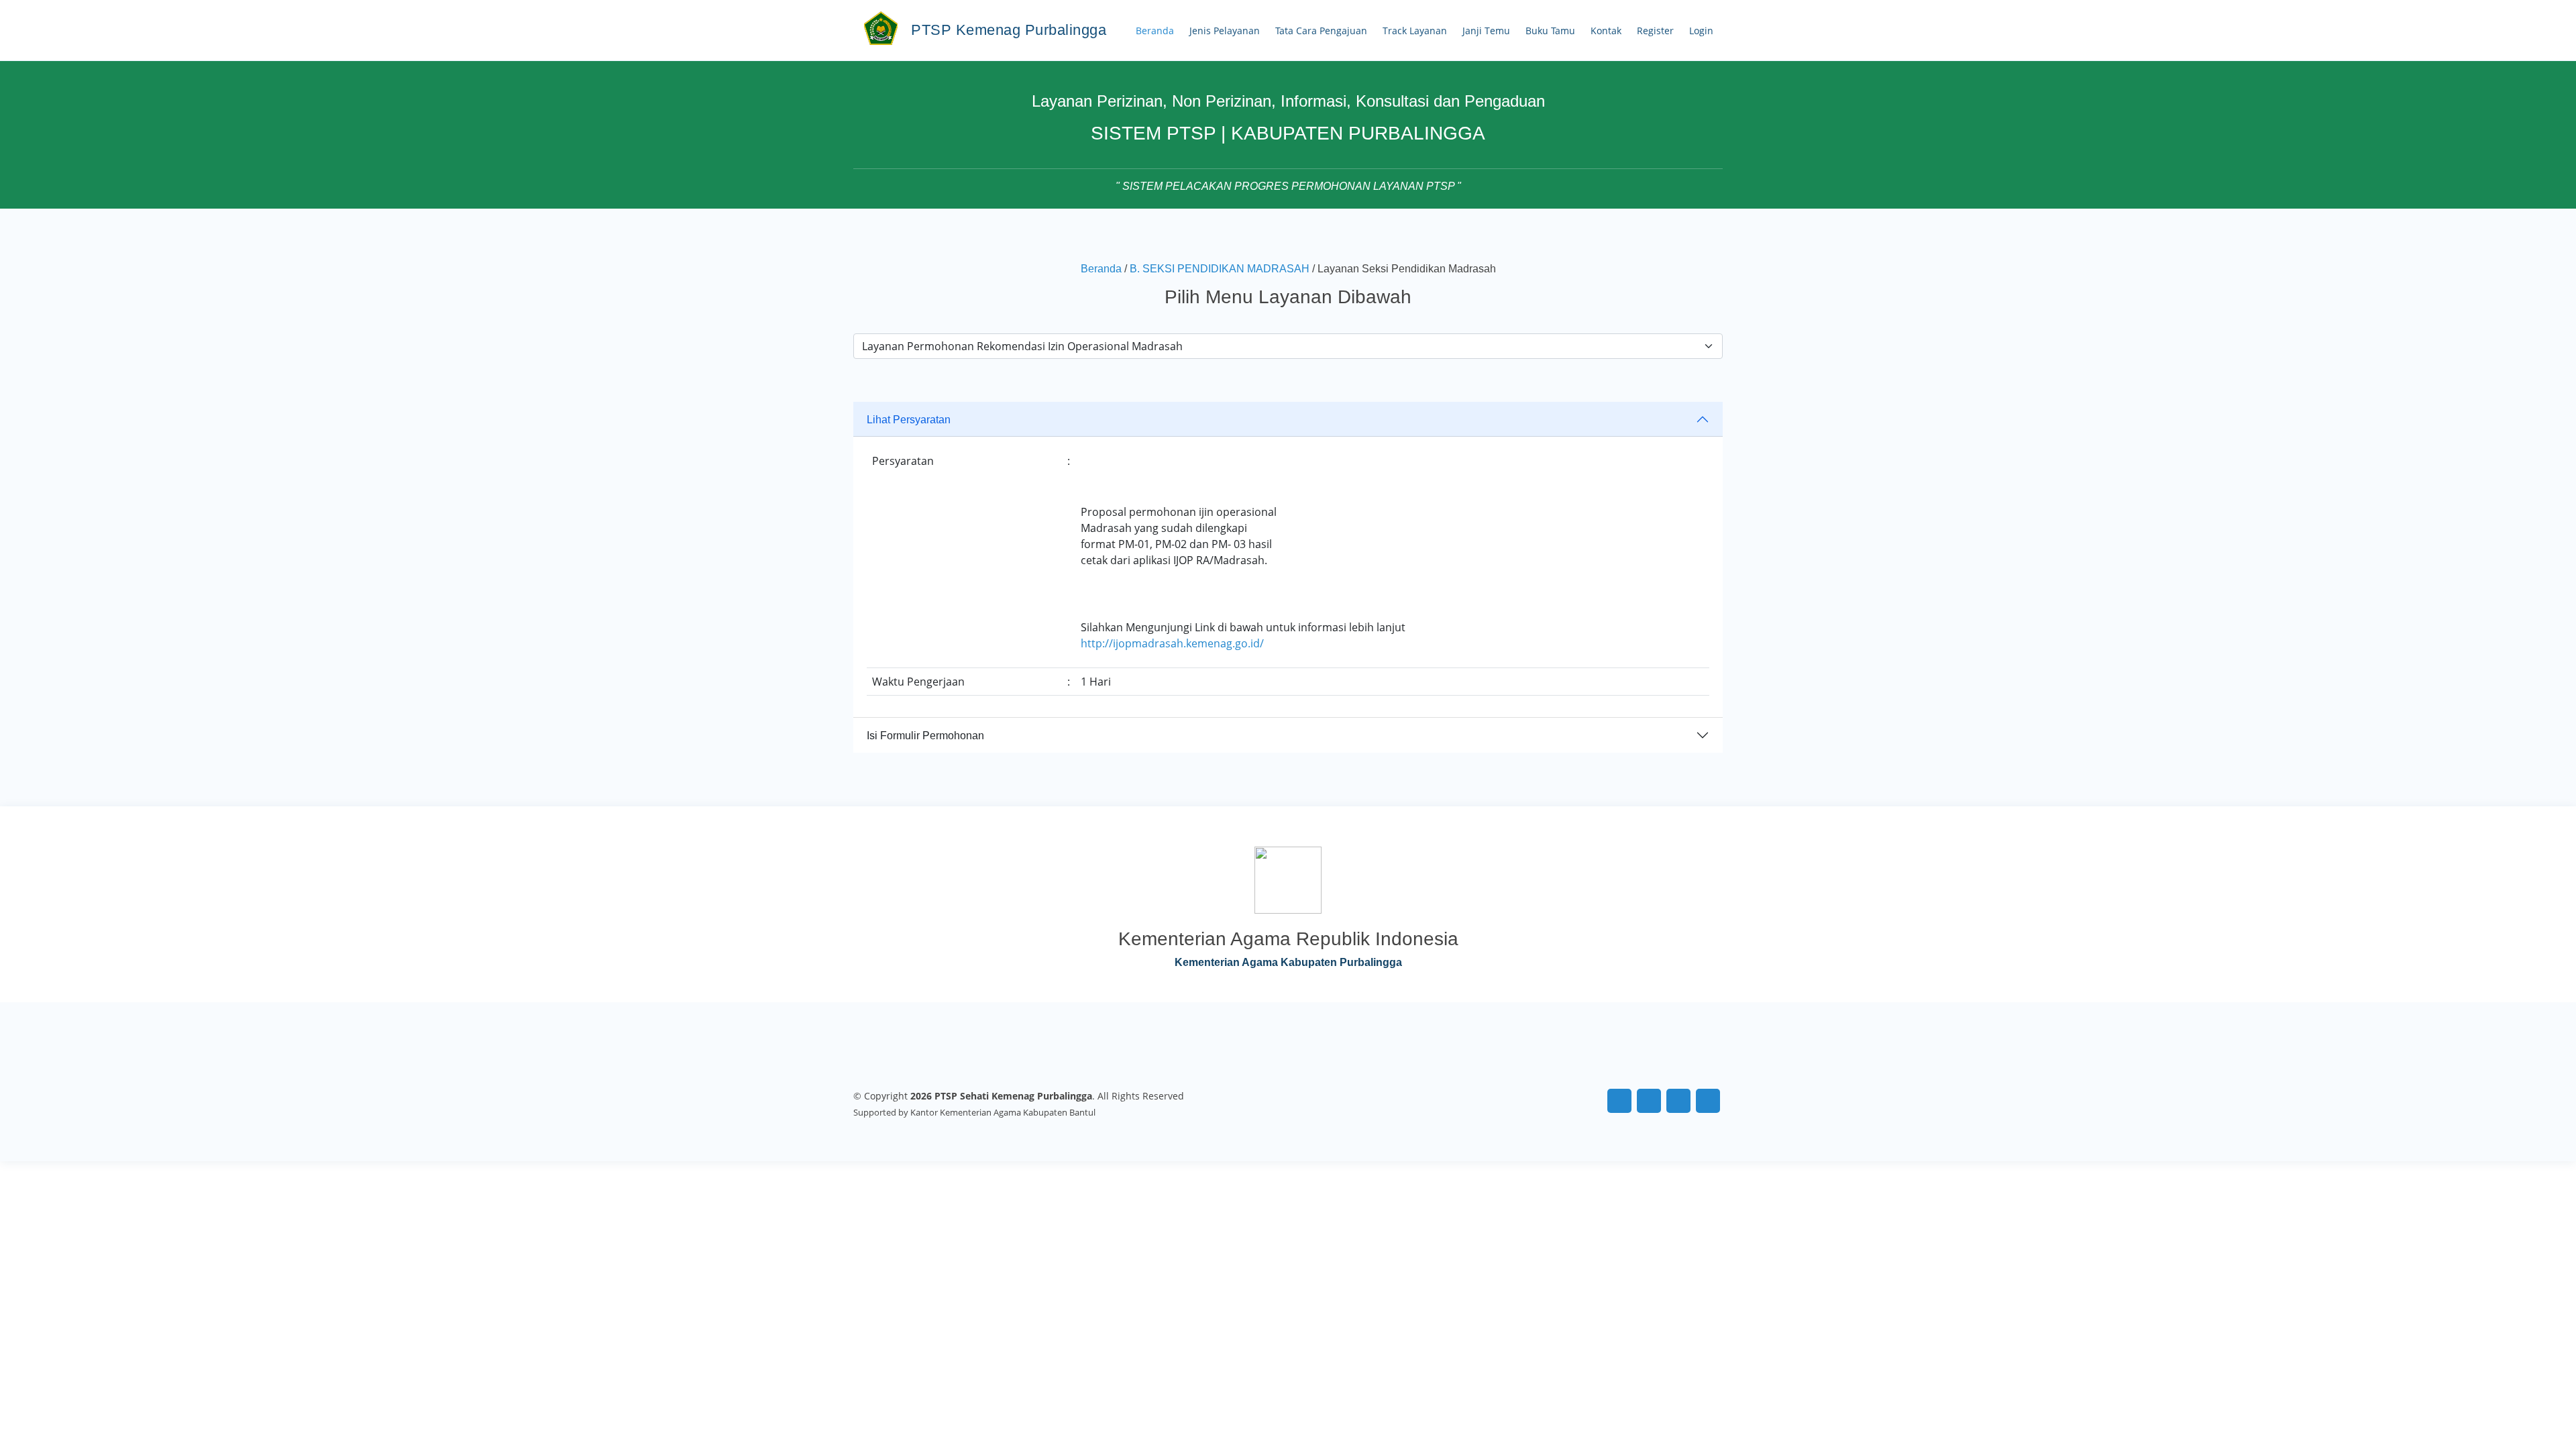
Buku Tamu (1550, 31)
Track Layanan (1415, 31)
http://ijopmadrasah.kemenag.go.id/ (1172, 643)
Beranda (1155, 31)
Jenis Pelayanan (1225, 31)
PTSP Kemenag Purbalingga (1009, 30)
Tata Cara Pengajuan (1321, 31)
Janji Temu (1486, 31)
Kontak (1606, 31)
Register (1655, 31)
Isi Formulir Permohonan (925, 736)
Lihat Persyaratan (909, 420)
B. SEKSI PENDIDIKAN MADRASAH (1220, 269)
